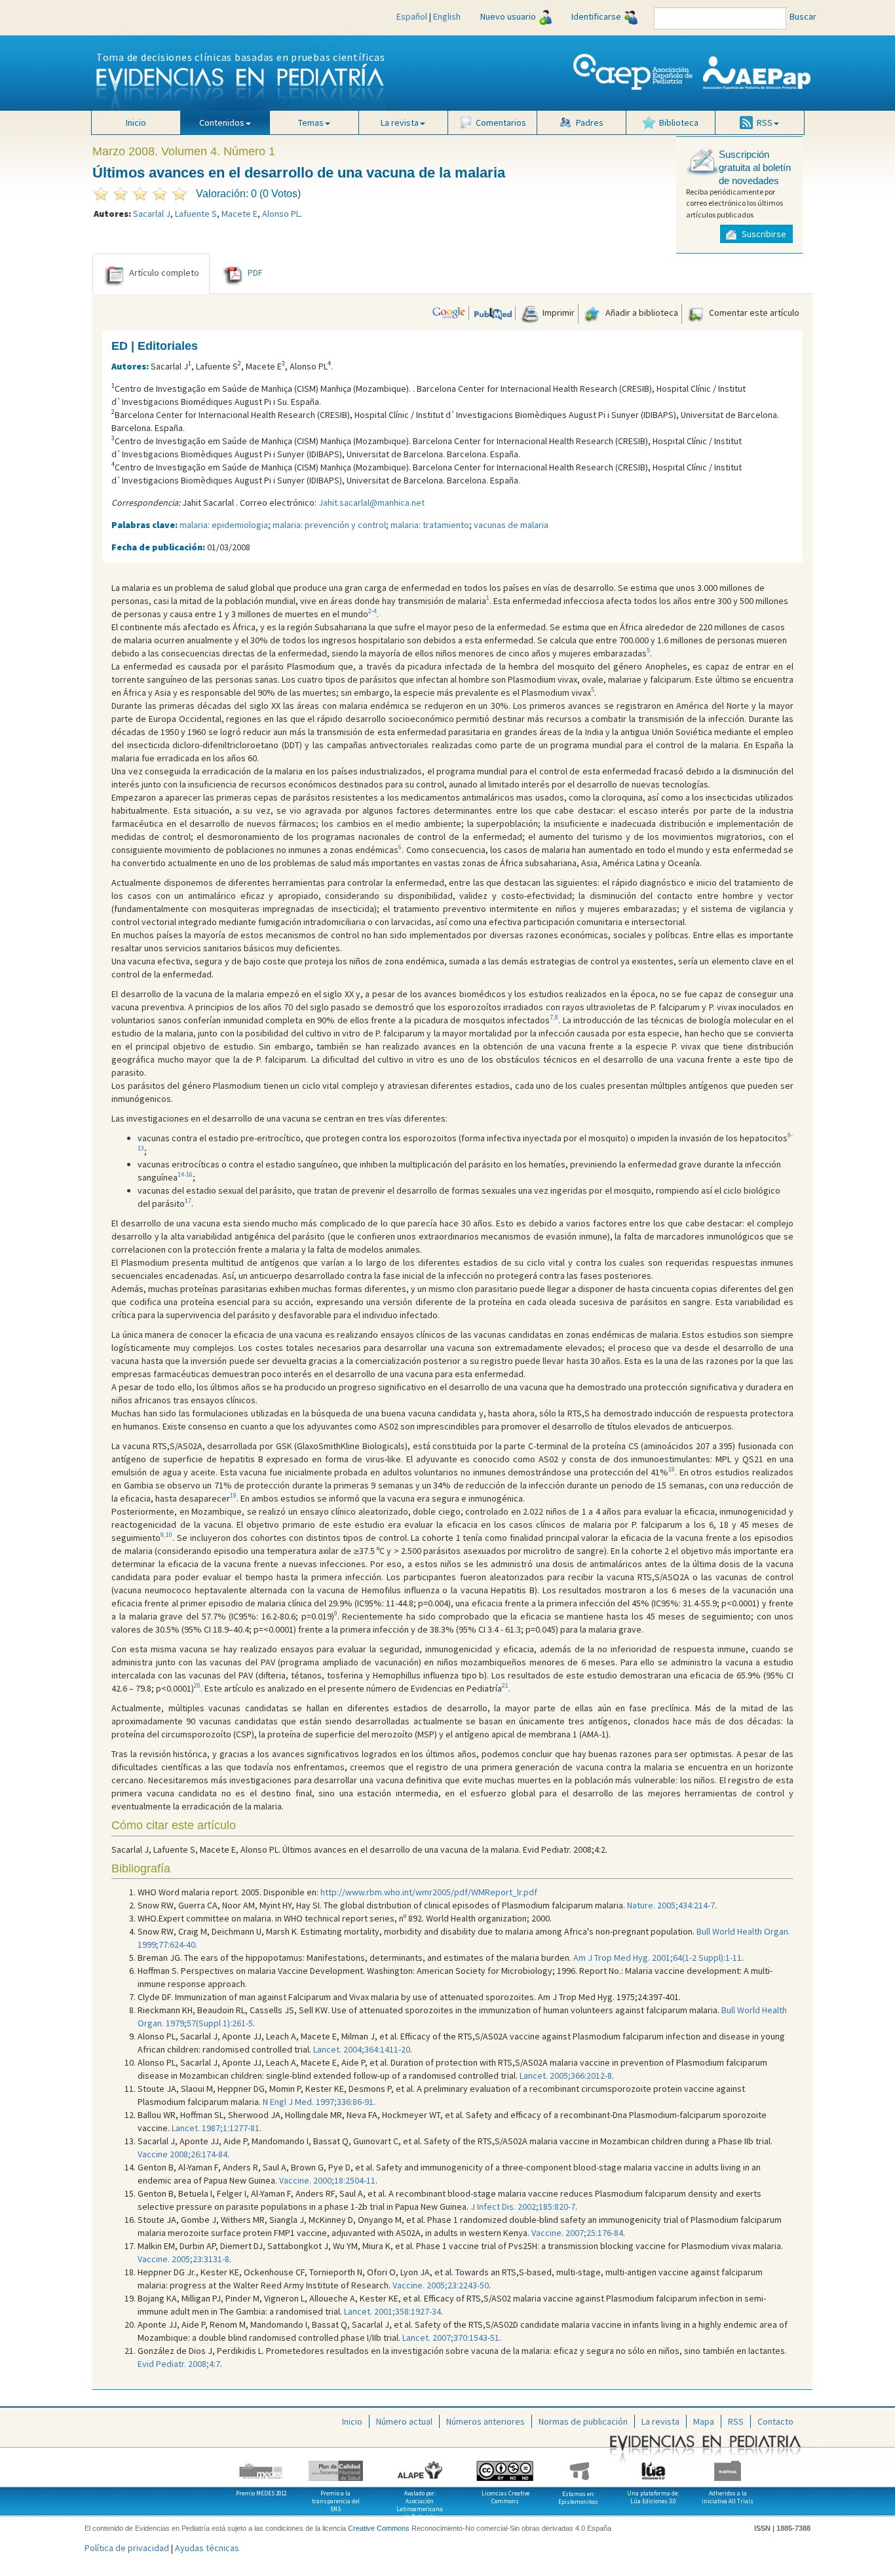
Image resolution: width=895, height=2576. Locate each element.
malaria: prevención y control (329, 525)
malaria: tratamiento (430, 525)
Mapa (704, 2421)
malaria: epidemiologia (224, 525)
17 (188, 1201)
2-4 (372, 611)
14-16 (185, 1174)
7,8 (554, 1017)
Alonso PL (281, 214)
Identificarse (596, 16)
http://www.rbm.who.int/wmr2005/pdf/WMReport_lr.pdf (429, 1892)
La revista (660, 2421)
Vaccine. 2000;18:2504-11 (327, 2180)
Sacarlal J (152, 214)
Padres (590, 123)
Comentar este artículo (753, 313)
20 (197, 1685)
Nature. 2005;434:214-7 (671, 1905)
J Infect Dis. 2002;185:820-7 (523, 2207)
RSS (736, 2421)
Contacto (775, 2421)
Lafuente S (196, 214)
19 (233, 1495)
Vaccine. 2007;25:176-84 (577, 2233)
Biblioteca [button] (679, 123)
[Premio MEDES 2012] (261, 2466)
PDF (255, 273)
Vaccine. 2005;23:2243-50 (441, 2285)
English (447, 16)
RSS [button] (765, 123)
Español (412, 16)
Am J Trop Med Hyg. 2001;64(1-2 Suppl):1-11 (657, 1958)
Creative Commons (379, 2528)
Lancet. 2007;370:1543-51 (451, 2338)
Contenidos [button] (222, 123)
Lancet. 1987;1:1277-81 (216, 2128)
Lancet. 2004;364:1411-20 (362, 2049)
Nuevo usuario (508, 16)
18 (672, 1469)
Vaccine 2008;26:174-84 (182, 2154)
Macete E (239, 214)
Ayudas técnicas (207, 2548)
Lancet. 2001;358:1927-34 (392, 2311)
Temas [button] (311, 123)
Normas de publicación (583, 2421)
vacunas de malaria (511, 525)
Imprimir (558, 313)
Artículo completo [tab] (164, 273)
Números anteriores (486, 2421)
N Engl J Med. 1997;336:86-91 (318, 2102)
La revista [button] (400, 123)
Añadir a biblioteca (641, 313)
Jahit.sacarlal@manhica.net (371, 502)
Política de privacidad (127, 2548)
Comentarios (501, 123)
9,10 (166, 1535)
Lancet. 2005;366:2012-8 (566, 2075)
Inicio (136, 123)
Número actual (404, 2421)
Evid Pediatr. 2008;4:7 (179, 2364)
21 (505, 1685)
